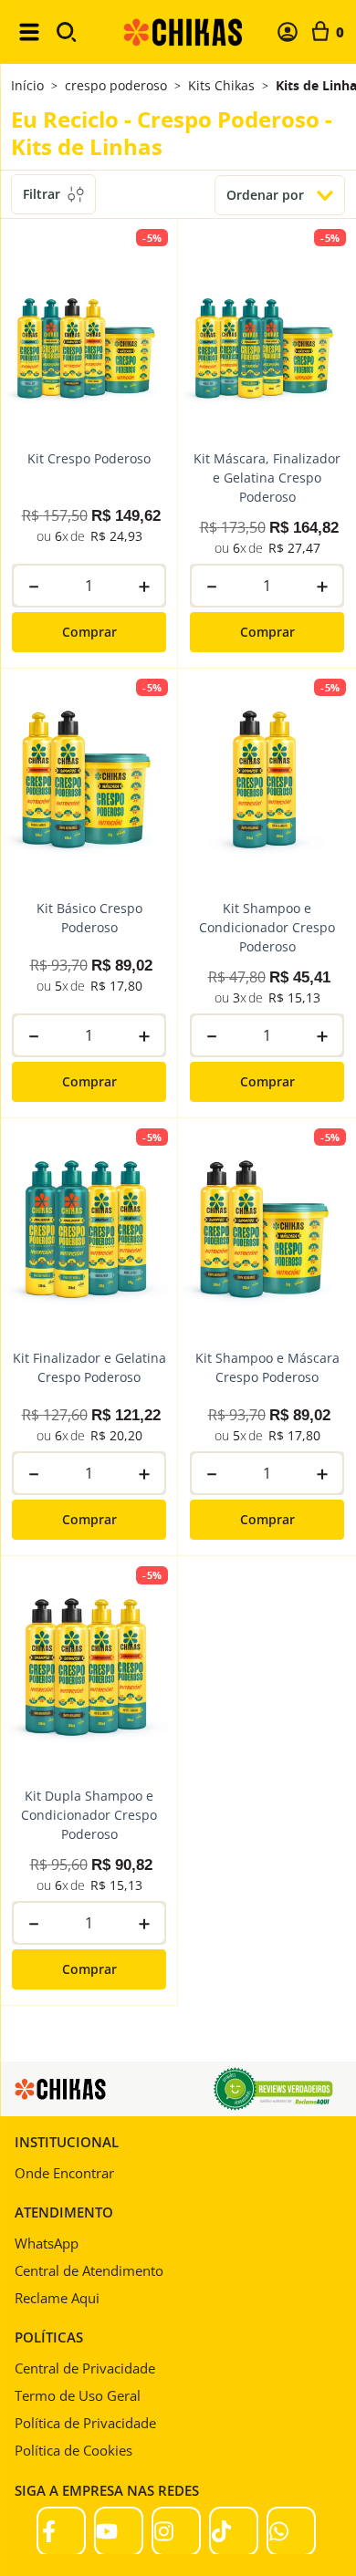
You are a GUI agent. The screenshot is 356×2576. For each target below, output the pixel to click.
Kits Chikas (221, 86)
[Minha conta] (288, 32)
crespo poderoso (116, 86)
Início (27, 85)
